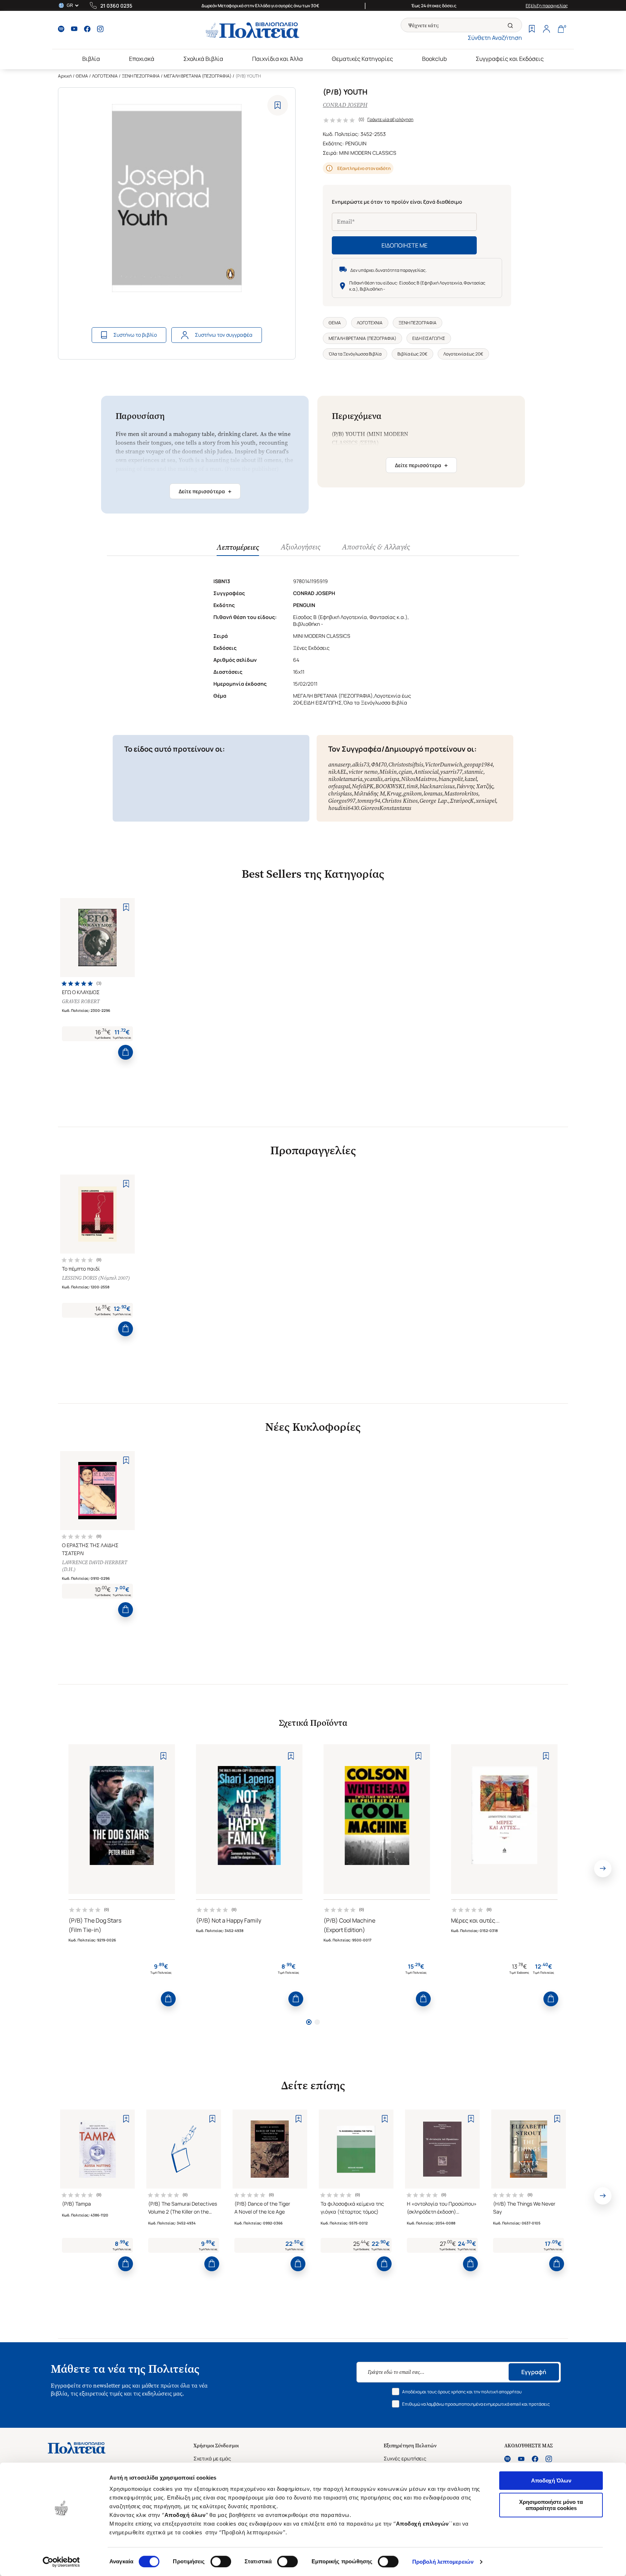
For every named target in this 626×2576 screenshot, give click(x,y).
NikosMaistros (419, 779)
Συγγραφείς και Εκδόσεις (510, 59)
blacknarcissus (437, 786)
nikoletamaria (345, 779)
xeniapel (486, 801)
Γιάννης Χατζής (475, 786)
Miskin (388, 772)
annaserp (339, 765)
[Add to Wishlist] (278, 105)
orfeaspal (339, 786)
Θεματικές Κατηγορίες (362, 59)
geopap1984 (478, 765)
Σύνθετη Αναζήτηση (495, 38)
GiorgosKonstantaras (386, 808)
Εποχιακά (142, 59)
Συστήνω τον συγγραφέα (224, 335)
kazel (471, 779)
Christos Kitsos (400, 801)
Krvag (394, 793)
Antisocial (426, 772)
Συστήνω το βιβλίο (135, 335)
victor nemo (363, 772)
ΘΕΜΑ (82, 76)
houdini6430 (344, 808)
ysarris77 (451, 772)
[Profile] (546, 30)
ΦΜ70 (379, 765)
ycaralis (373, 779)
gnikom (412, 793)
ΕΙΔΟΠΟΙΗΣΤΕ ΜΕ (404, 245)
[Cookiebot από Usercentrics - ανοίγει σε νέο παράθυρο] (61, 2562)
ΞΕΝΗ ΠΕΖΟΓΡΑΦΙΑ (141, 76)
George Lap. (434, 801)
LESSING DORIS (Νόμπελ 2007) (96, 1278)
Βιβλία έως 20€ (412, 354)
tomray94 (369, 801)
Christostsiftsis (406, 765)
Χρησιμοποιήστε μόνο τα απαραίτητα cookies (551, 2505)
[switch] (221, 2562)
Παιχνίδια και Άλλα (277, 59)
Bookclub (434, 59)
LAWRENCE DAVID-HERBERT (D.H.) (95, 1566)
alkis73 (361, 765)
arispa (392, 779)
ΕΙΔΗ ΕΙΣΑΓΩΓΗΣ (429, 338)
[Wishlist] (532, 30)
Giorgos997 (342, 801)
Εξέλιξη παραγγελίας (547, 6)
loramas (433, 793)
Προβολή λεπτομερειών (443, 2562)
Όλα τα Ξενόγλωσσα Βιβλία (355, 354)
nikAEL (337, 772)
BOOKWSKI (390, 786)
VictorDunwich (444, 765)
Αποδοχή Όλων (551, 2481)
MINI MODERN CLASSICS (368, 153)
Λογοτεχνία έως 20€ (463, 354)
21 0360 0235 (116, 6)
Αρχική (65, 76)
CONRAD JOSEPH (345, 105)
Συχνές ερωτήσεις (405, 2458)
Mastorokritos (461, 793)
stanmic (474, 772)
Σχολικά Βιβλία (203, 59)
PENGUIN (356, 143)
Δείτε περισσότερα (205, 491)
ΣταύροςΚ (462, 801)
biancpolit (450, 779)
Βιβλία (91, 59)
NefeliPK (363, 786)
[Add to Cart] (126, 1052)
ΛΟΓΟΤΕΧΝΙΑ (105, 76)
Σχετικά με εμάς (212, 2458)
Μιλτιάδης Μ (369, 793)
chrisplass (340, 793)
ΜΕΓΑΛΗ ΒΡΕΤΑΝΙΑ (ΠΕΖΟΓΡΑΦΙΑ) (198, 76)
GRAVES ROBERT (81, 1002)
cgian (405, 772)
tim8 (412, 786)
